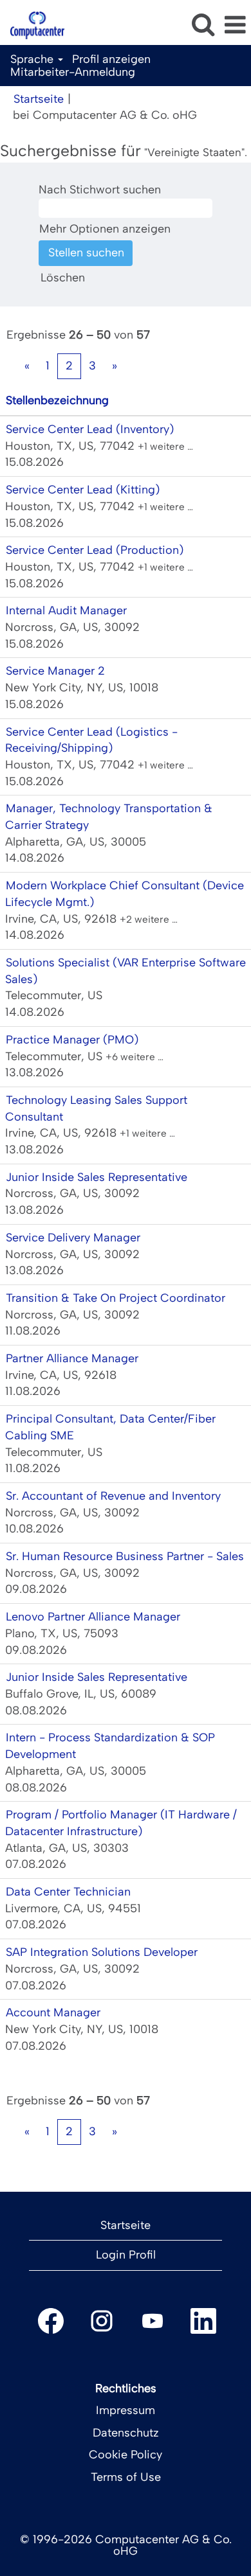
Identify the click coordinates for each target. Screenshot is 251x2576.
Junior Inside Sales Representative (97, 1177)
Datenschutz (126, 2433)
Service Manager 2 (55, 671)
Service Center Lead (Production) (95, 550)
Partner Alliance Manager (72, 1358)
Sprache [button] (33, 59)
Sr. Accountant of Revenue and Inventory (113, 1496)
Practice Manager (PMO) (72, 1040)
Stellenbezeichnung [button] (57, 400)
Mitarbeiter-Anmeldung (73, 72)
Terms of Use (126, 2477)
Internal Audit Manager (66, 610)
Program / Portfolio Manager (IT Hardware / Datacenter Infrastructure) (121, 1823)
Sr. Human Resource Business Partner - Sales (125, 1556)
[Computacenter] (33, 24)
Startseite (39, 99)
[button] (235, 26)
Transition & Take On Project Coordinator (116, 1298)
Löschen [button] (63, 278)
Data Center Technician (68, 1892)
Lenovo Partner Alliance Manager (93, 1617)
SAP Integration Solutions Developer (102, 1952)
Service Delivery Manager (73, 1238)
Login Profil (126, 2255)
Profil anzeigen (111, 59)
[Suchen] (203, 25)
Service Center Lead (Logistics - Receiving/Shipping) (91, 740)
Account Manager (53, 2012)
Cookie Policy (126, 2455)
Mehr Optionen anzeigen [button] (105, 229)
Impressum (126, 2410)
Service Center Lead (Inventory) (90, 429)
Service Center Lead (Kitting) (83, 490)
